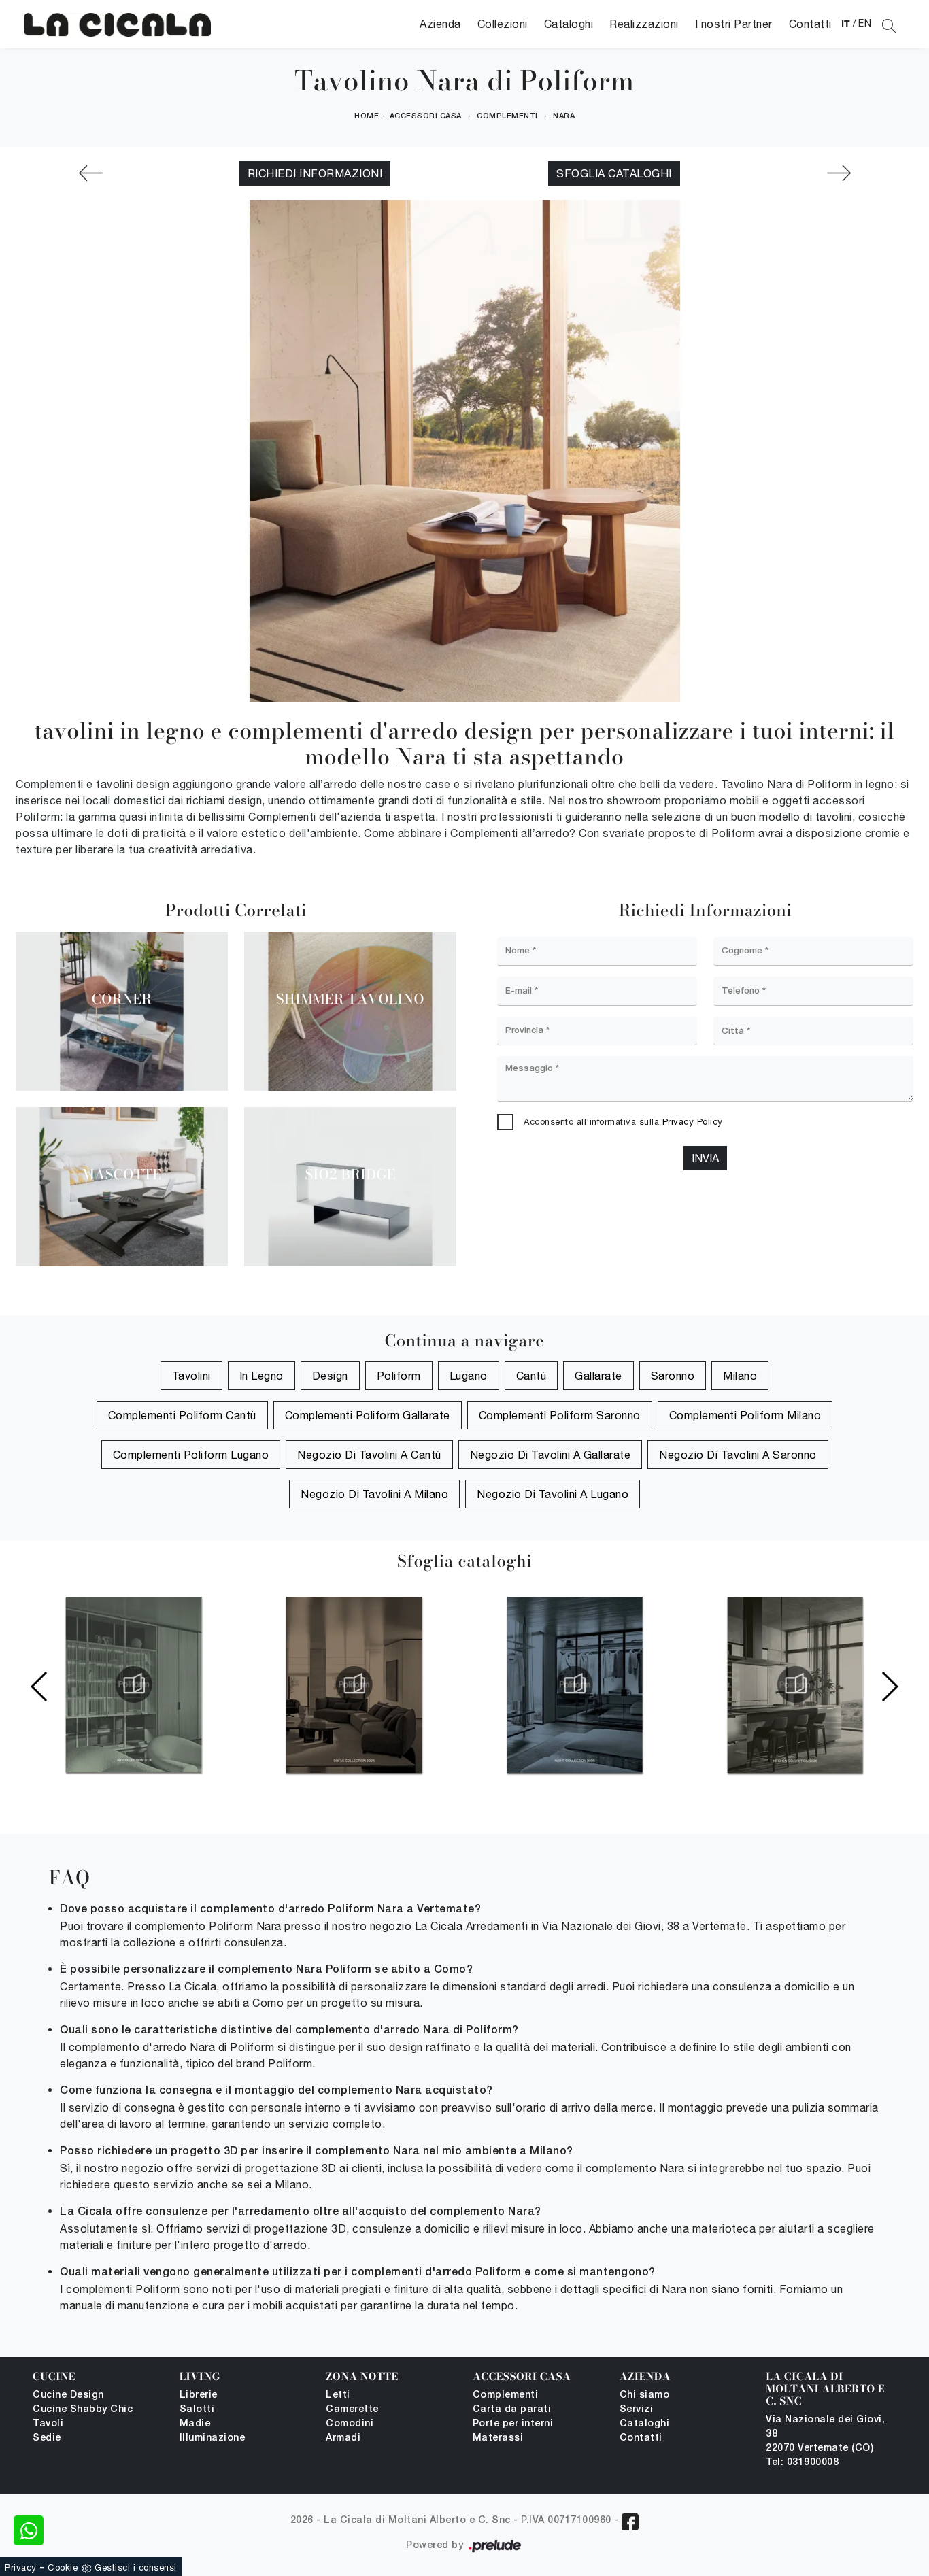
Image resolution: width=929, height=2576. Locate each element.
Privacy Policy (693, 1122)
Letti (338, 2395)
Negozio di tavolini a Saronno (738, 1455)
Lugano (469, 1376)
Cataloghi (569, 24)
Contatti (810, 24)
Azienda (440, 24)
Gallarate (598, 1376)
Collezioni (503, 24)
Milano (740, 1376)
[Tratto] (839, 173)
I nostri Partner (734, 24)
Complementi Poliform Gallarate (368, 1415)
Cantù (531, 1376)
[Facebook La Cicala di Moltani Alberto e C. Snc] (630, 2522)
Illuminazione (213, 2438)
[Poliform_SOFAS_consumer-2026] (134, 1684)
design (330, 1376)
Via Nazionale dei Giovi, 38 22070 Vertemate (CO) (825, 2434)
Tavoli (48, 2424)
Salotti (197, 2410)
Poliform (399, 1376)
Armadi (343, 2438)
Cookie (63, 2567)
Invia (705, 1158)
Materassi (498, 2438)
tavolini (191, 1376)
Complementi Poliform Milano (745, 1415)
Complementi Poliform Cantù (182, 1415)
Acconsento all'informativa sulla (623, 1122)
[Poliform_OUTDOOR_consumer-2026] (795, 1684)
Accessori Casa (426, 116)
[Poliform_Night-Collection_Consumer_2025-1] (354, 1684)
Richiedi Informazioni (315, 173)
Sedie (47, 2438)
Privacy (21, 2567)
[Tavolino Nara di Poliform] (117, 24)
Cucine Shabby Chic (83, 2410)
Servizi (637, 2410)
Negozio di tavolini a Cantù (369, 1455)
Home (367, 116)
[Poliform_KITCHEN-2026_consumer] (575, 1684)
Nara (564, 116)
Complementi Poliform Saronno (560, 1415)
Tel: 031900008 (802, 2463)
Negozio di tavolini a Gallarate (551, 1455)
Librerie (199, 2395)
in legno (261, 1376)
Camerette (352, 2410)
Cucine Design (68, 2395)
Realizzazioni (644, 24)
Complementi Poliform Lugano (191, 1455)
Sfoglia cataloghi (614, 173)
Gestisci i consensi (136, 2567)
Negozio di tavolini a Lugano (553, 1494)
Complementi (507, 116)
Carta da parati (512, 2410)
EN (865, 23)
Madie (195, 2424)
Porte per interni (513, 2424)
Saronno (673, 1376)
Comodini (350, 2424)
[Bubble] (90, 173)
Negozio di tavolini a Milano (374, 1494)
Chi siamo (645, 2395)
